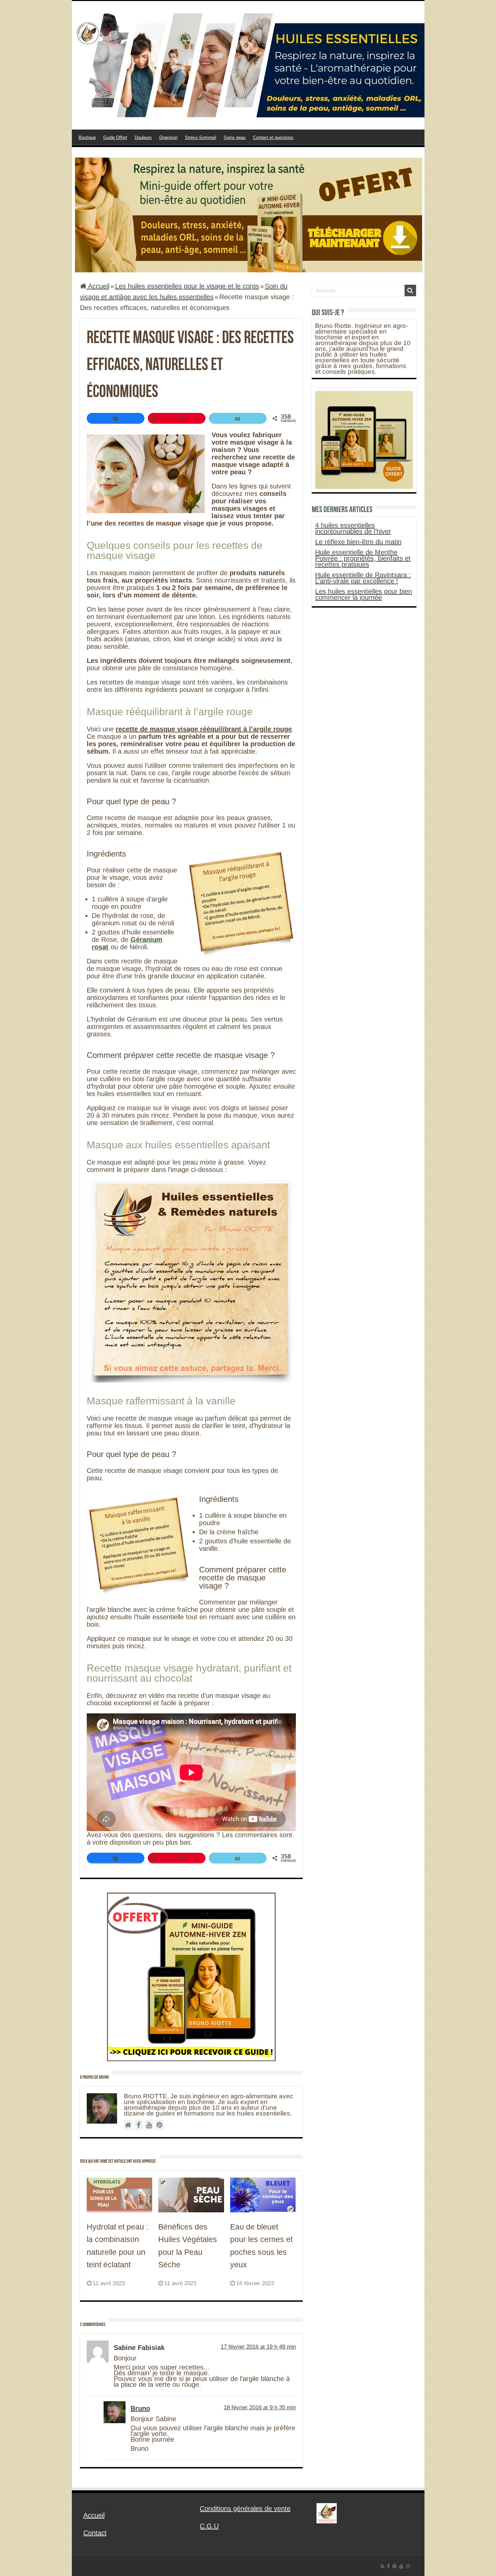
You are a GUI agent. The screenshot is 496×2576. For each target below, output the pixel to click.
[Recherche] (410, 290)
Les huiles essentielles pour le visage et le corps (187, 286)
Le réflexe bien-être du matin (358, 542)
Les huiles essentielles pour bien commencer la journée (364, 594)
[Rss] (382, 2566)
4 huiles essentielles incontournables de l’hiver (353, 528)
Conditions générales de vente (245, 2509)
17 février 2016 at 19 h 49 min (258, 2347)
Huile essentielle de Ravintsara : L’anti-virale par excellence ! (363, 578)
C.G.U (209, 2526)
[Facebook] (388, 2566)
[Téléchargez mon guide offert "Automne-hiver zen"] (191, 1976)
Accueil (98, 286)
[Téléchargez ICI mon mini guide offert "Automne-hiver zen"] (248, 214)
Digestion (168, 137)
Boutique (87, 137)
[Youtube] (401, 2566)
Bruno (140, 2408)
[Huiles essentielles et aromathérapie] (248, 65)
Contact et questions (273, 137)
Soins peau (235, 137)
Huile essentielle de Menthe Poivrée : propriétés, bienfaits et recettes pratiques (363, 558)
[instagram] (408, 2566)
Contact (95, 2533)
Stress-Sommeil (201, 137)
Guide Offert (115, 137)
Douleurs (143, 137)
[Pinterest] (394, 2566)
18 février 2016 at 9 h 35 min (260, 2407)
